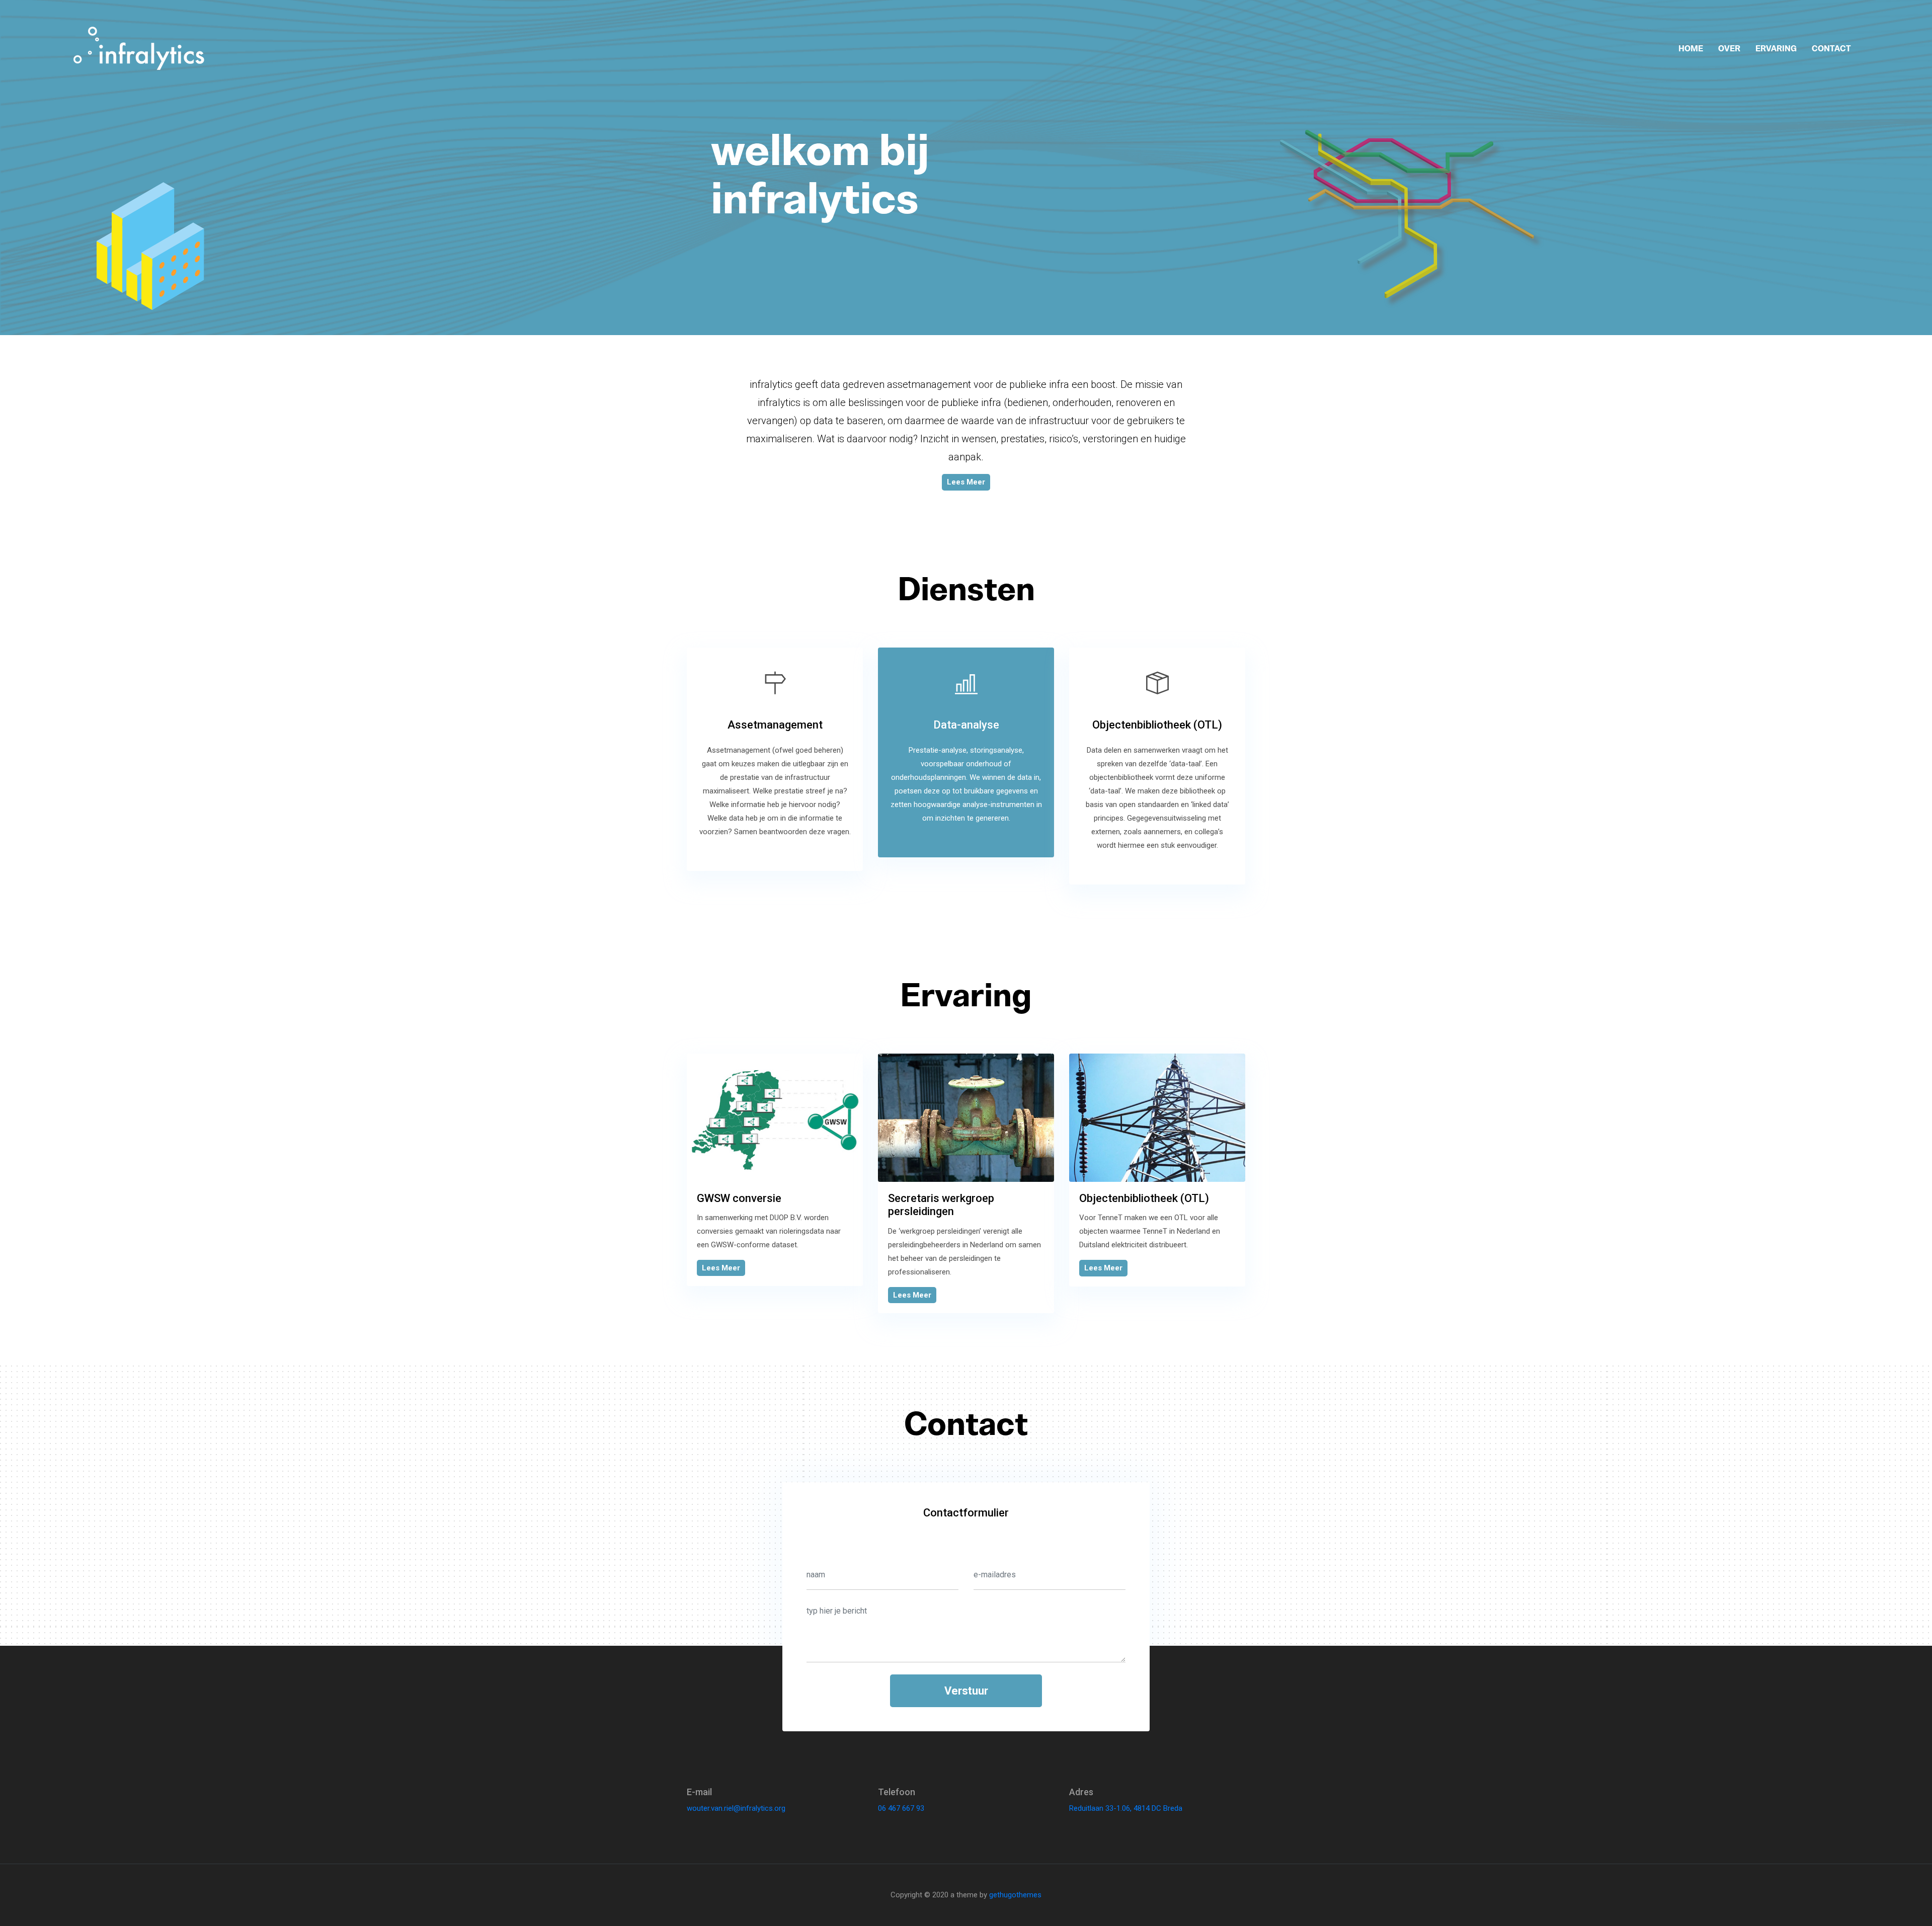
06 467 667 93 (901, 1808)
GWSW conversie (739, 1198)
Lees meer (966, 482)
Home (1691, 48)
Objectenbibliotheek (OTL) (1144, 1198)
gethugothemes (1015, 1895)
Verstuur (966, 1691)
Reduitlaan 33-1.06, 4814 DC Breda (1126, 1808)
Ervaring (1776, 48)
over (1729, 48)
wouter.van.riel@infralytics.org (736, 1808)
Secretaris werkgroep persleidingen (941, 1205)
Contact (1831, 48)
